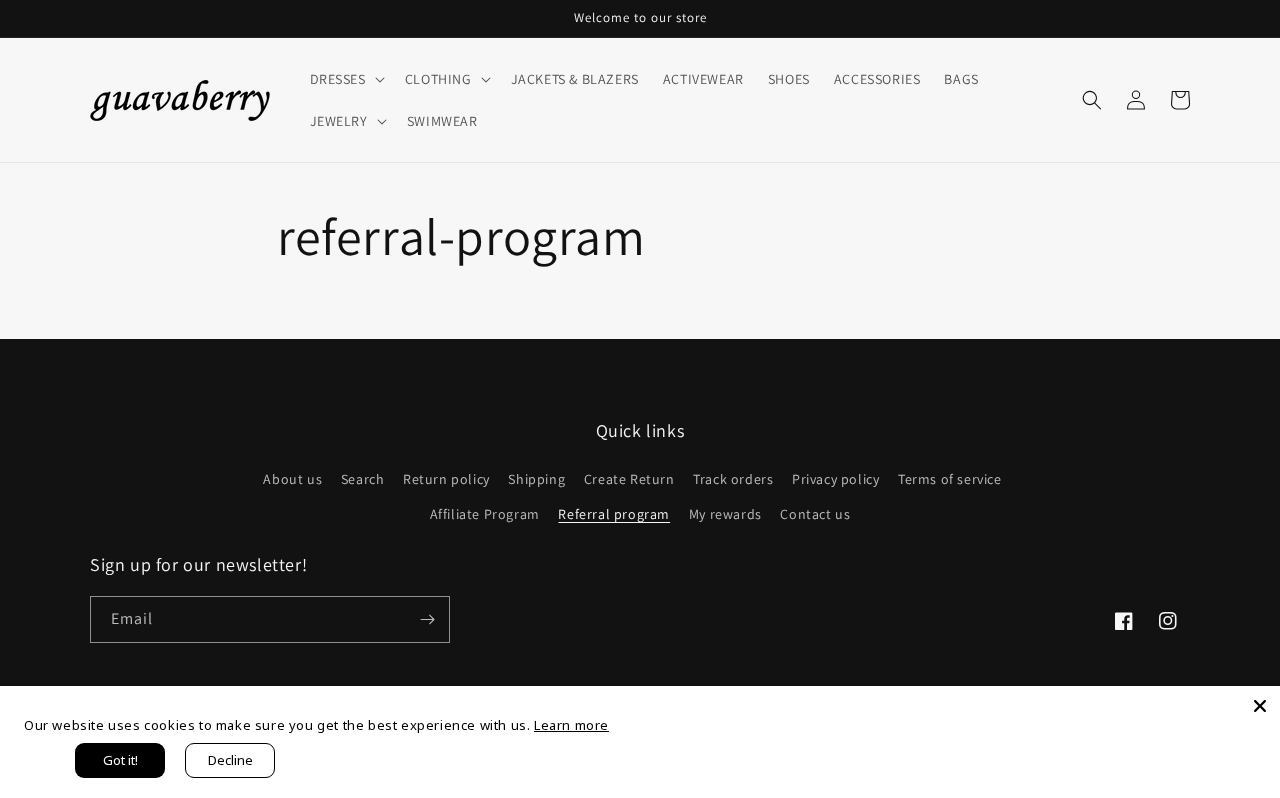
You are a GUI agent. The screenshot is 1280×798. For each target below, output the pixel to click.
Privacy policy (835, 479)
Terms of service (950, 479)
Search (363, 479)
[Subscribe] (427, 619)
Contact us (815, 514)
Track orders (733, 479)
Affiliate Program (485, 514)
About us (292, 479)
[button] (345, 79)
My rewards (725, 514)
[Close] (1260, 706)
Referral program (614, 514)
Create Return (629, 479)
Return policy (446, 479)
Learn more (571, 725)
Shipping (536, 479)
